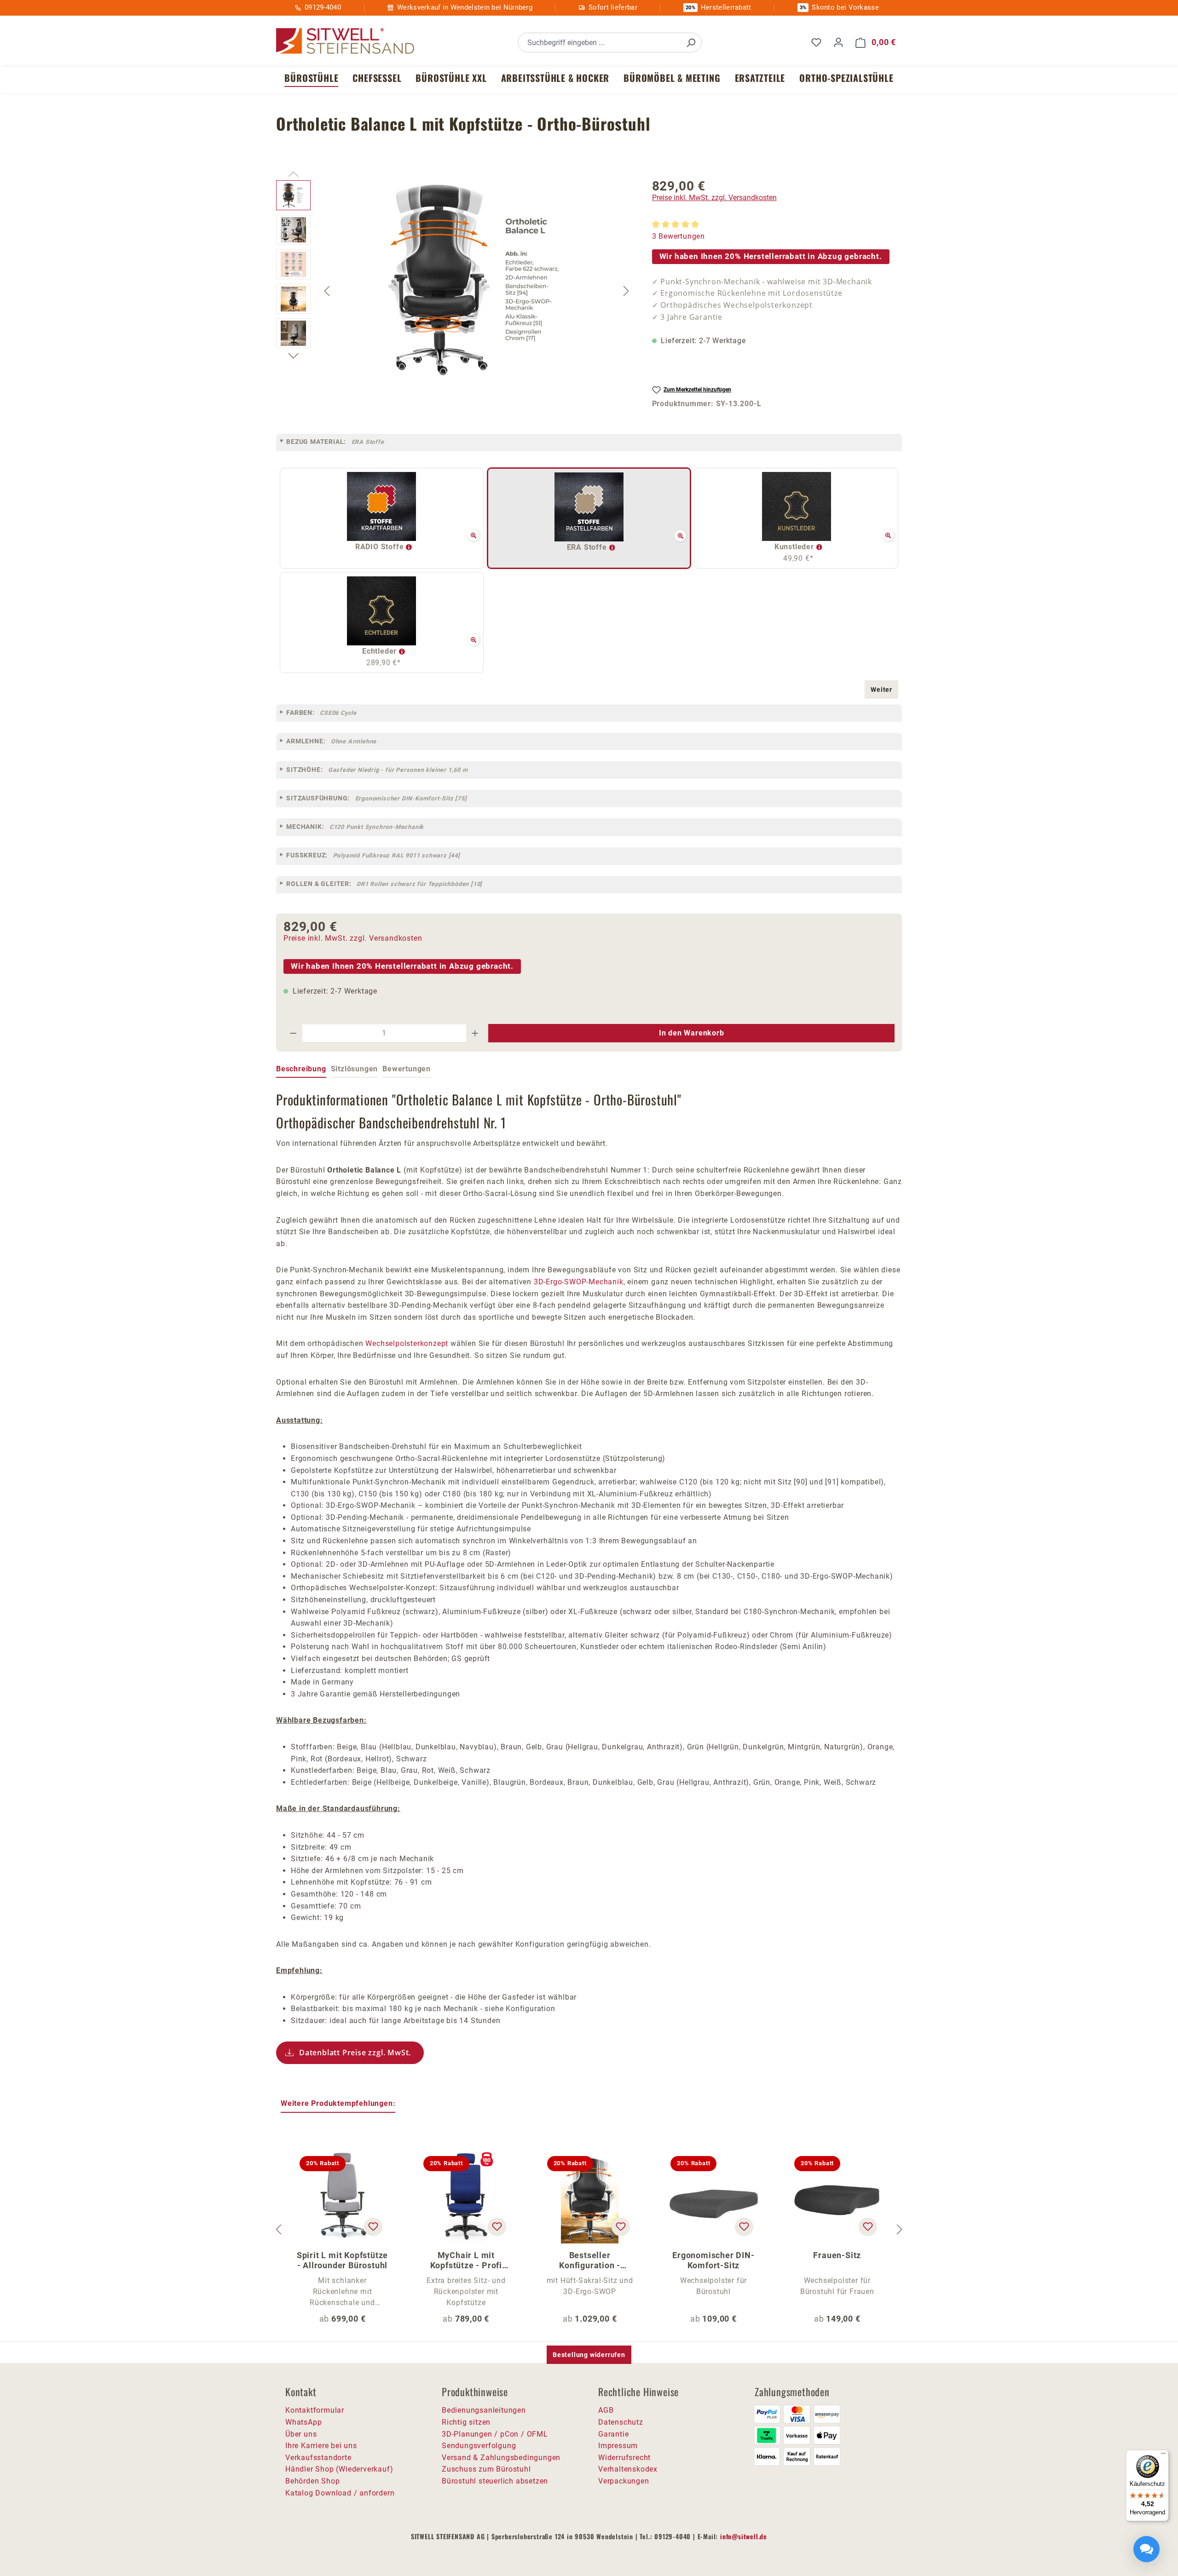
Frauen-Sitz (837, 2255)
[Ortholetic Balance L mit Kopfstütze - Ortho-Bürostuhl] (477, 279)
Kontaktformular (315, 2410)
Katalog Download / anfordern (340, 2493)
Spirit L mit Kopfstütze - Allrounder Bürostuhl (342, 2260)
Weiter (881, 690)
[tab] (301, 1069)
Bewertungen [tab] (407, 1069)
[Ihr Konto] (838, 42)
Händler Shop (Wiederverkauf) (339, 2469)
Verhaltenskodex (628, 2469)
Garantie (613, 2434)
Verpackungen (624, 2481)
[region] (455, 291)
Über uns (301, 2434)
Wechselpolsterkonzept (407, 1343)
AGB (606, 2410)
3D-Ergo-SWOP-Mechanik (579, 1282)
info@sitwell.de (744, 2536)
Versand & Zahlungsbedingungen (501, 2458)
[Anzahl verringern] (293, 1033)
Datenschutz (621, 2422)
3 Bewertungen (679, 236)
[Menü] (1163, 2455)
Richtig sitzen (466, 2422)
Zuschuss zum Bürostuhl (486, 2469)
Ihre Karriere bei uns (321, 2446)
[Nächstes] (626, 290)
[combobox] (599, 43)
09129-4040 (323, 7)
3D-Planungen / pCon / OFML (495, 2434)
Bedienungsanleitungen (484, 2410)
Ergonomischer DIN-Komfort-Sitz (713, 2260)
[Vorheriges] (327, 290)
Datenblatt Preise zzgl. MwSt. (355, 2053)
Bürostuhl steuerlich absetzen (495, 2481)
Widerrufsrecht (624, 2458)
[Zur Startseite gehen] (345, 41)
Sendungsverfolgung (479, 2446)
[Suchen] (691, 43)
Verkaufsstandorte (318, 2458)
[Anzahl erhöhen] (475, 1033)
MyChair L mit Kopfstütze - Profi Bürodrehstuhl (466, 2260)
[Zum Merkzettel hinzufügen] (373, 2227)
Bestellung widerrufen (589, 2355)
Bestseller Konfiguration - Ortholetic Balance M (590, 2260)
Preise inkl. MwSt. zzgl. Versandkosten (714, 198)
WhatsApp (303, 2422)
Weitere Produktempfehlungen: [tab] (338, 2103)
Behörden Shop (312, 2481)
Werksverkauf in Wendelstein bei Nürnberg (465, 7)
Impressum (618, 2446)
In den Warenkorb (692, 1033)
